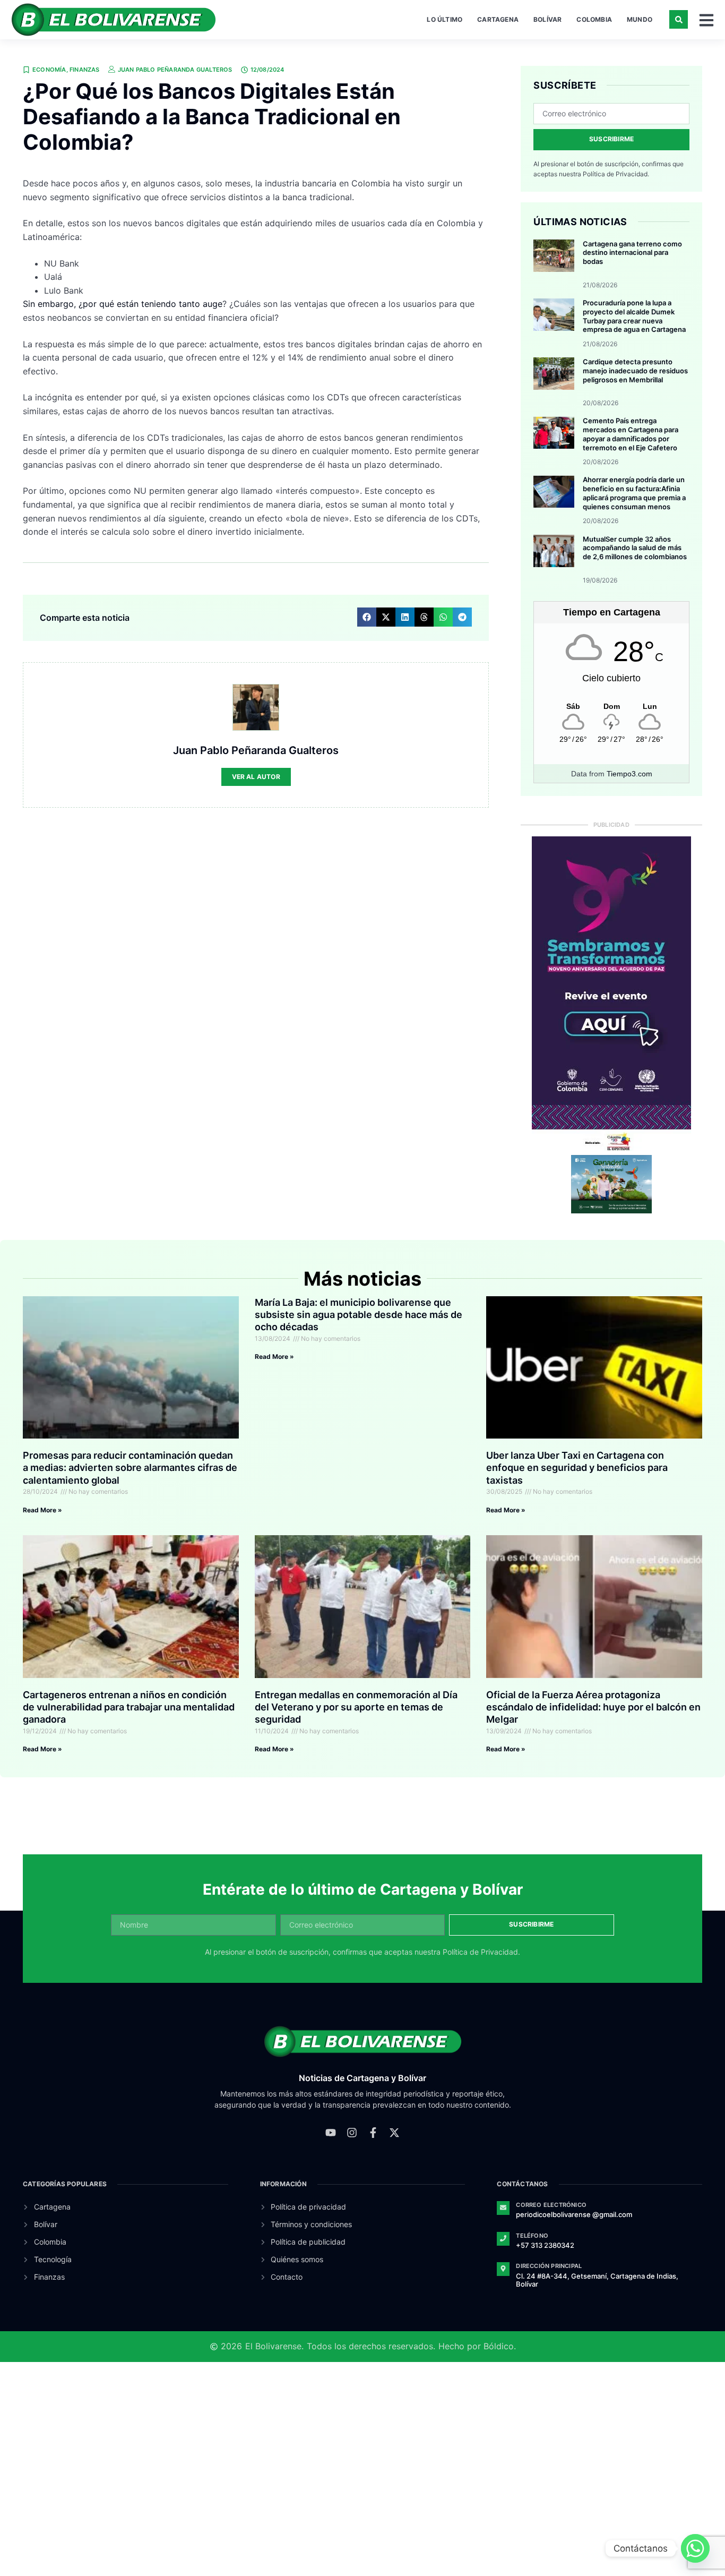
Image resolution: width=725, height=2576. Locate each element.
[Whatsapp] (695, 2548)
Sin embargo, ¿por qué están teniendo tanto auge (123, 304)
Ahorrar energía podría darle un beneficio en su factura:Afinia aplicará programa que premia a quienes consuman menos (634, 493)
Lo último (445, 19)
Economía (49, 70)
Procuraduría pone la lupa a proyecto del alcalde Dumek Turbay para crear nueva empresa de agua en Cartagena (634, 316)
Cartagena (498, 19)
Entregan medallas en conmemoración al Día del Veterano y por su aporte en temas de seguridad (356, 1707)
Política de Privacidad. (616, 174)
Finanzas (85, 70)
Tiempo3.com (629, 774)
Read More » (42, 1510)
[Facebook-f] (373, 2133)
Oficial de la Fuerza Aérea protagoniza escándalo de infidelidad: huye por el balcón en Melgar (593, 1707)
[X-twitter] (394, 2133)
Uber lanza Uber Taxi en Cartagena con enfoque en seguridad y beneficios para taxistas (577, 1468)
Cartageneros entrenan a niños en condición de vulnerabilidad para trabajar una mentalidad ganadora (129, 1707)
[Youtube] (331, 2133)
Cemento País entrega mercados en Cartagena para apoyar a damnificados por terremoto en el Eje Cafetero (631, 434)
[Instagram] (352, 2133)
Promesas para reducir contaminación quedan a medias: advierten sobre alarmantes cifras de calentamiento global (130, 1468)
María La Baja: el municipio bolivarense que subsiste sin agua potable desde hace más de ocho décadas (359, 1315)
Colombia (594, 19)
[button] (679, 19)
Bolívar (547, 19)
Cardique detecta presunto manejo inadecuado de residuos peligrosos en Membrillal (635, 371)
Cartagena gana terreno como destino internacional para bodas (632, 253)
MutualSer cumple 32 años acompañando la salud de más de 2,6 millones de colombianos (635, 548)
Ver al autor (256, 777)
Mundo (640, 19)
